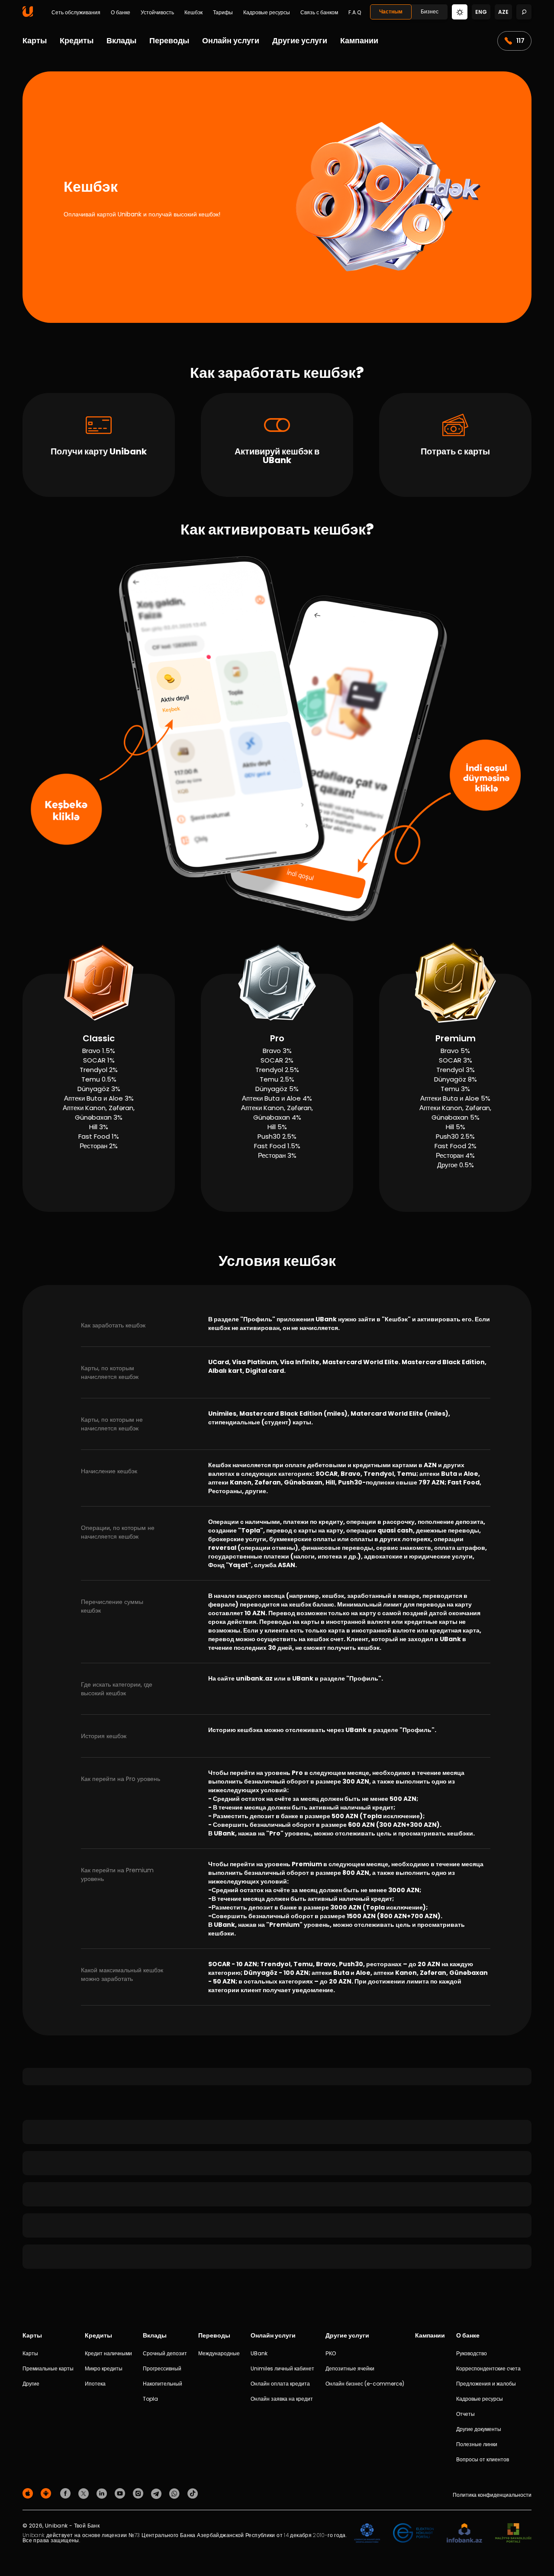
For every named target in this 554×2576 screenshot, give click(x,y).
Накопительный (163, 2384)
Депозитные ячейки (350, 2368)
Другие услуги (300, 40)
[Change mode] (460, 11)
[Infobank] (465, 2533)
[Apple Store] (29, 2493)
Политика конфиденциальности (492, 2495)
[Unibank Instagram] (139, 2493)
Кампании (359, 40)
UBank (259, 2353)
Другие (31, 2384)
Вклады (121, 40)
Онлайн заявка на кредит (282, 2399)
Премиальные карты (48, 2368)
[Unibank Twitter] (85, 2493)
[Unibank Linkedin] (103, 2493)
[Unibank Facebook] (67, 2493)
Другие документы (479, 2429)
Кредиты (77, 40)
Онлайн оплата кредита (280, 2384)
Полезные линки (477, 2444)
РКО (331, 2353)
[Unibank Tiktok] (193, 2493)
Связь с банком (319, 13)
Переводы (169, 40)
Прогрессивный (162, 2368)
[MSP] (513, 2533)
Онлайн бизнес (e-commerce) (365, 2384)
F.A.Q (355, 13)
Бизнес (430, 11)
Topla (150, 2399)
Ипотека (95, 2384)
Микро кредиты (104, 2368)
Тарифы (223, 13)
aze (503, 12)
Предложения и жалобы (486, 2384)
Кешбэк (193, 13)
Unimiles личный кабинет (282, 2368)
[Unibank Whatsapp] (176, 2493)
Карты (35, 40)
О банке (121, 13)
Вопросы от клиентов (483, 2459)
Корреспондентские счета (488, 2368)
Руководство (472, 2353)
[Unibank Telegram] (158, 2493)
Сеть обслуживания (76, 13)
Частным (391, 11)
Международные (219, 2353)
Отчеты (465, 2414)
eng (481, 12)
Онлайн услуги (231, 40)
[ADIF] (367, 2533)
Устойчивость (157, 13)
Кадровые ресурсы (267, 13)
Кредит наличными (108, 2353)
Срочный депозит (165, 2353)
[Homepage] (28, 15)
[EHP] (413, 2533)
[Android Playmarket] (47, 2493)
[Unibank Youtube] (121, 2493)
